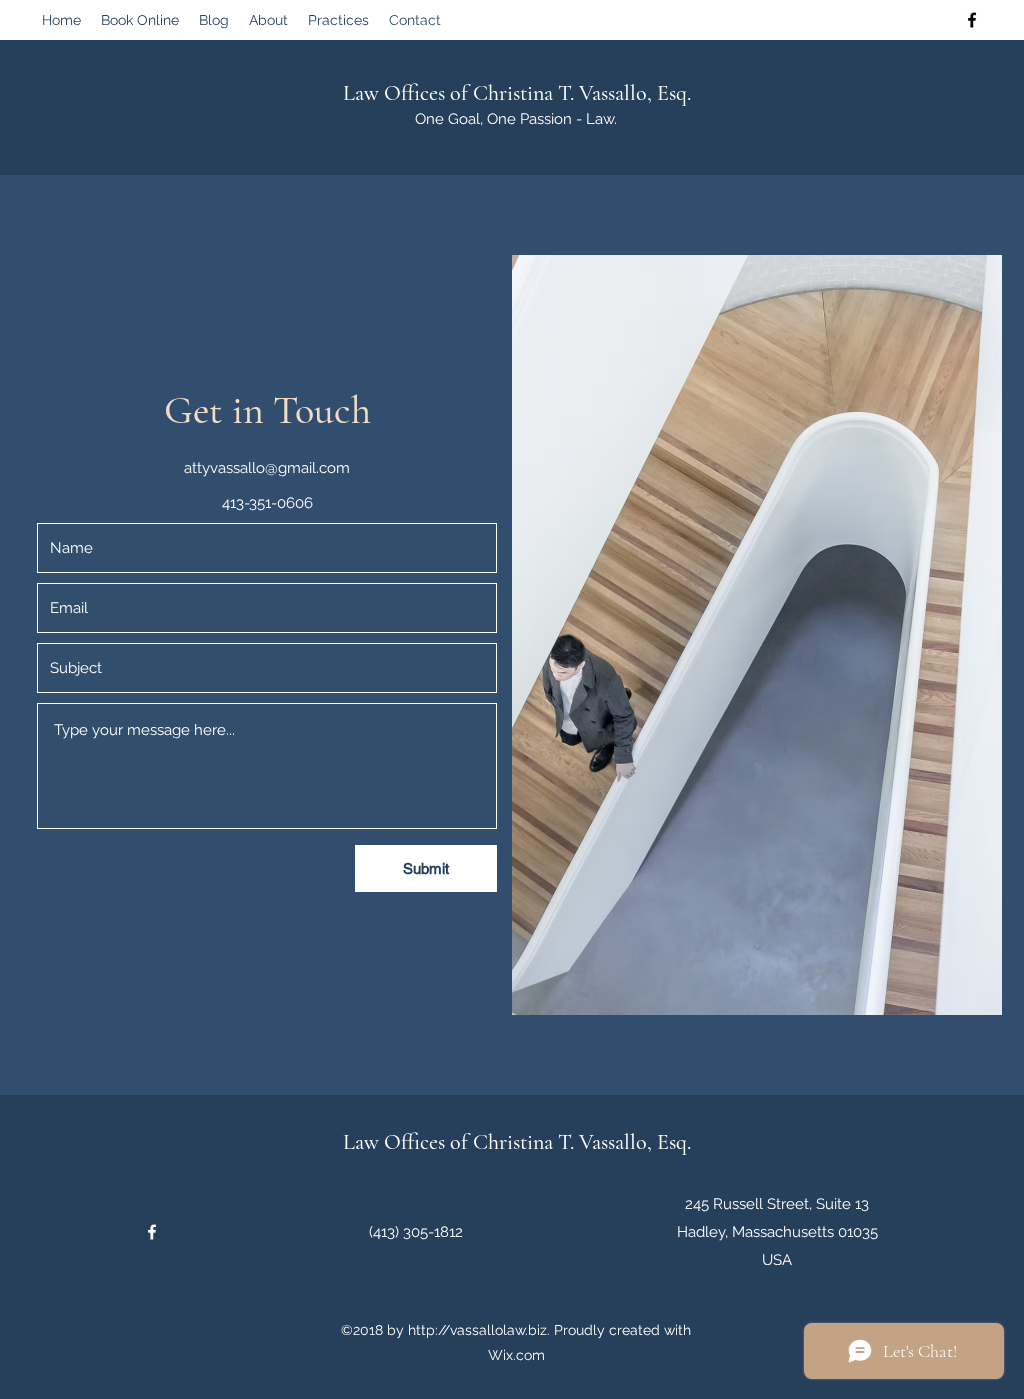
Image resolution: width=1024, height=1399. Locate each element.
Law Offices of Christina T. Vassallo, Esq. (517, 93)
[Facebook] (972, 20)
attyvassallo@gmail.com (267, 468)
